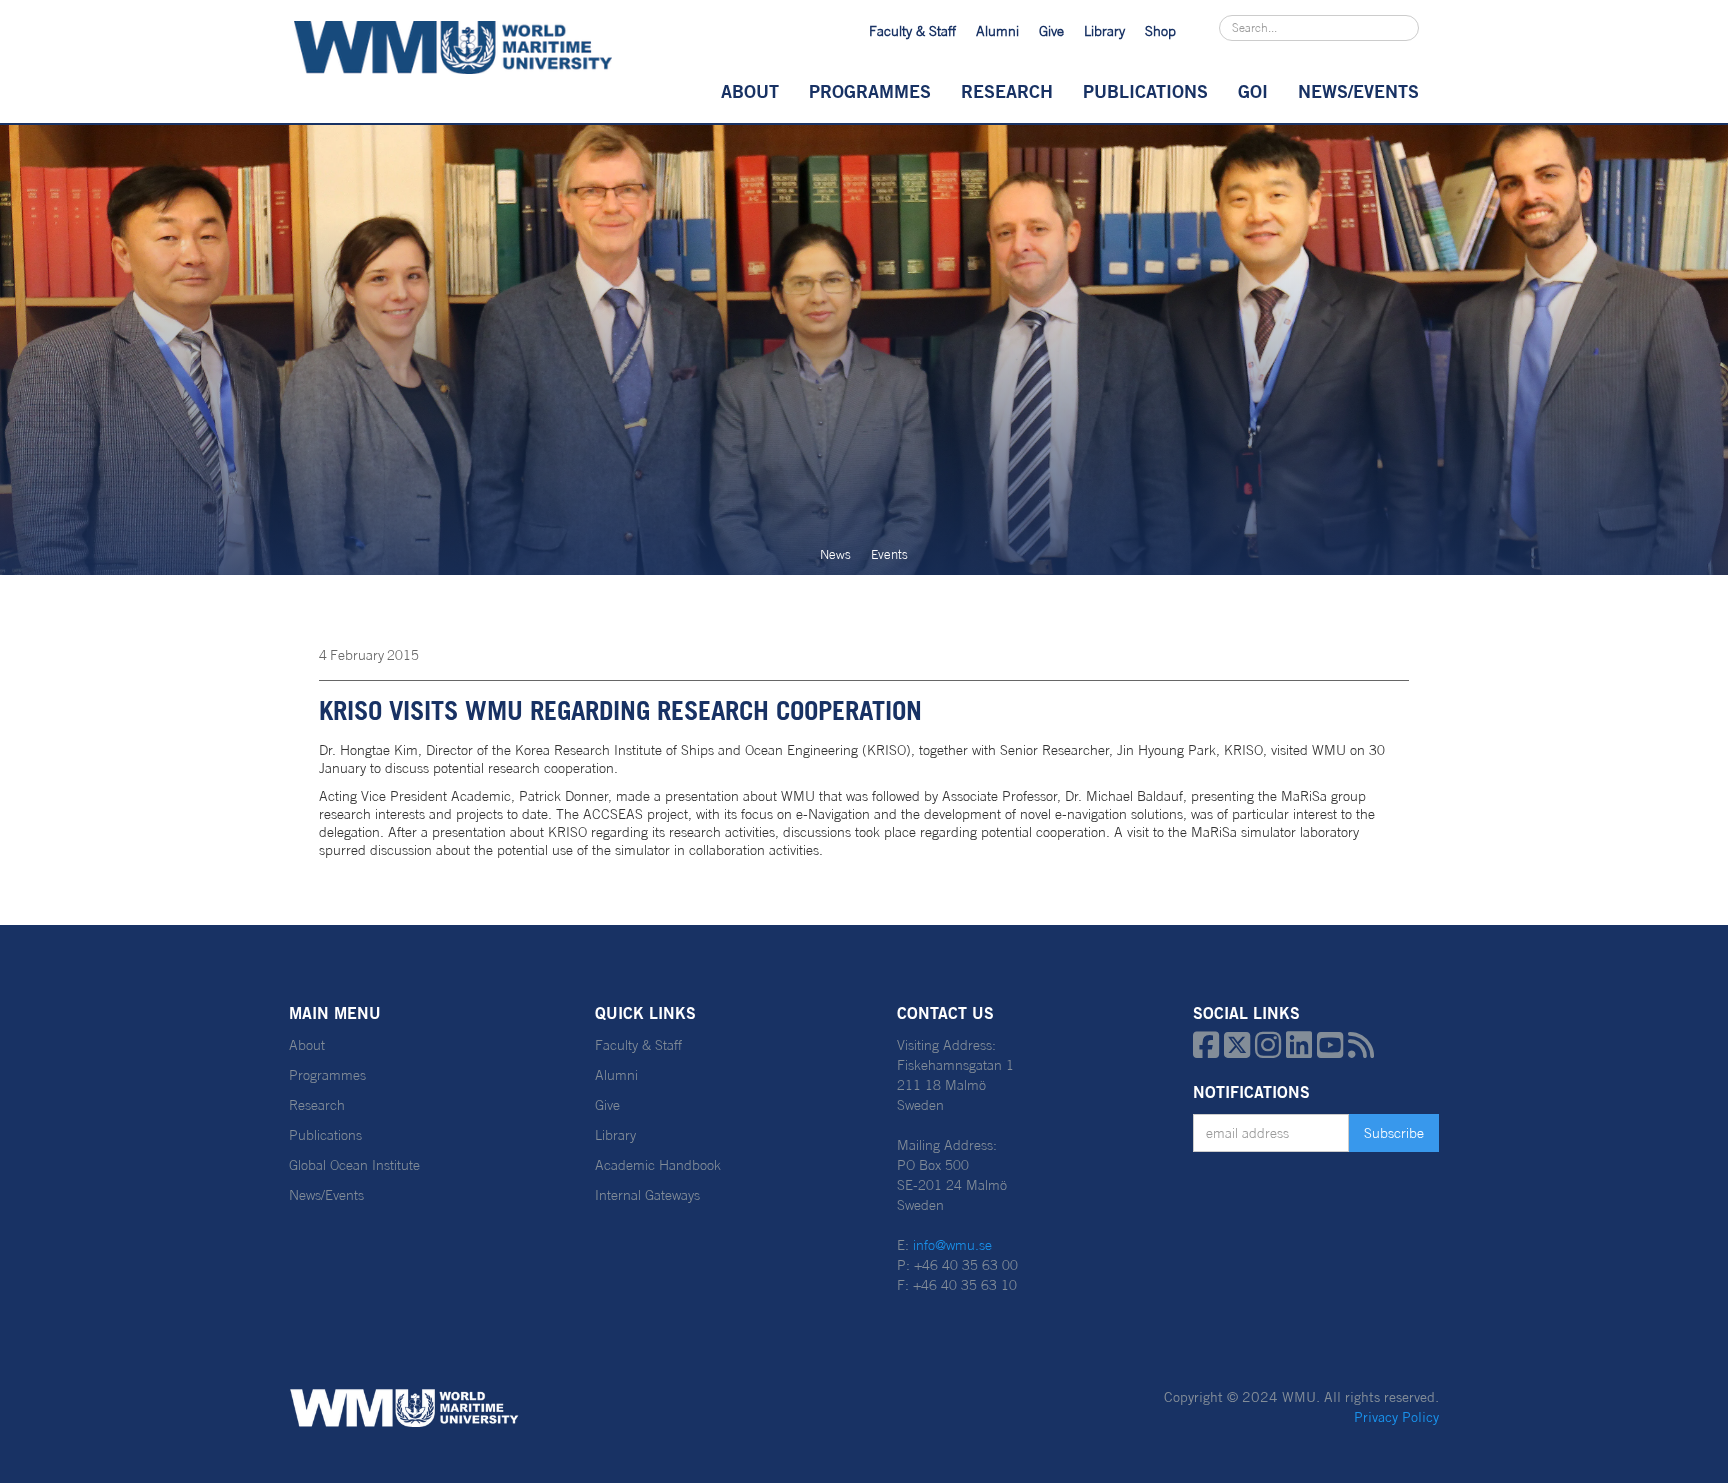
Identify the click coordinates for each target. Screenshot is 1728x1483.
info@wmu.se (952, 1245)
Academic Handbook (658, 1165)
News (835, 554)
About (750, 91)
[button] (750, 91)
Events (889, 554)
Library (1104, 31)
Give (1051, 31)
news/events (1358, 91)
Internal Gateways (647, 1195)
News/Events (326, 1195)
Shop (1160, 31)
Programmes (870, 91)
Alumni (997, 31)
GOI (1253, 91)
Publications (1145, 91)
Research (1007, 91)
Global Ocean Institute (354, 1165)
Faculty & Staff (912, 31)
